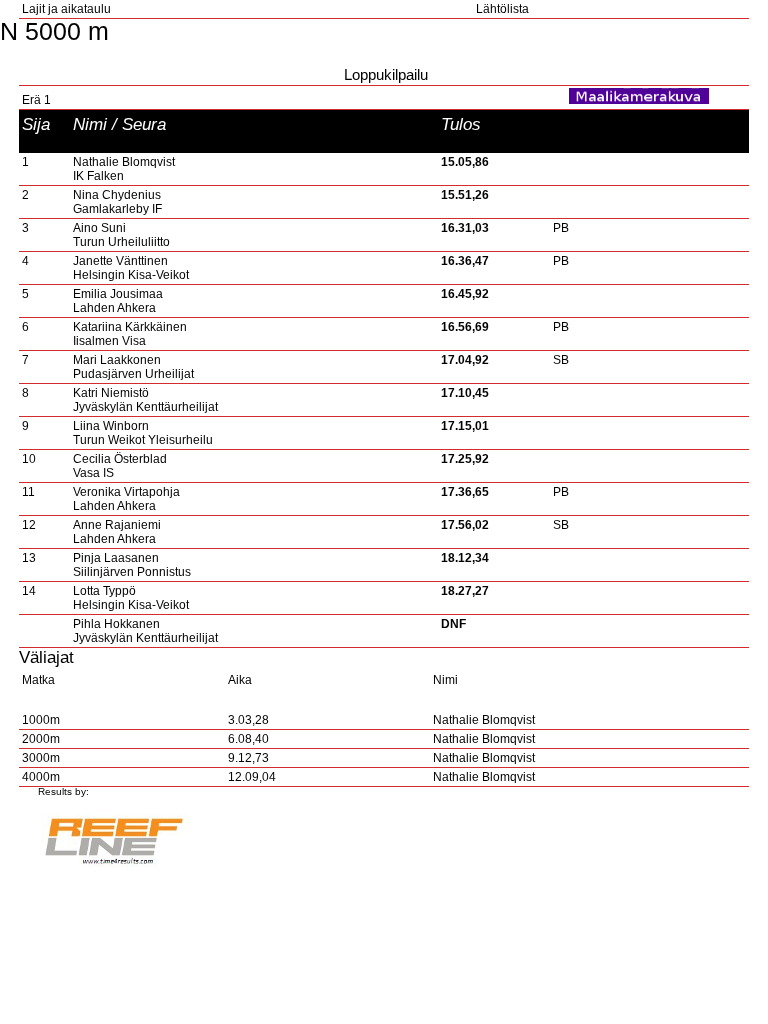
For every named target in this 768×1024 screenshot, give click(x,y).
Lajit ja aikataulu (66, 9)
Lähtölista (502, 9)
